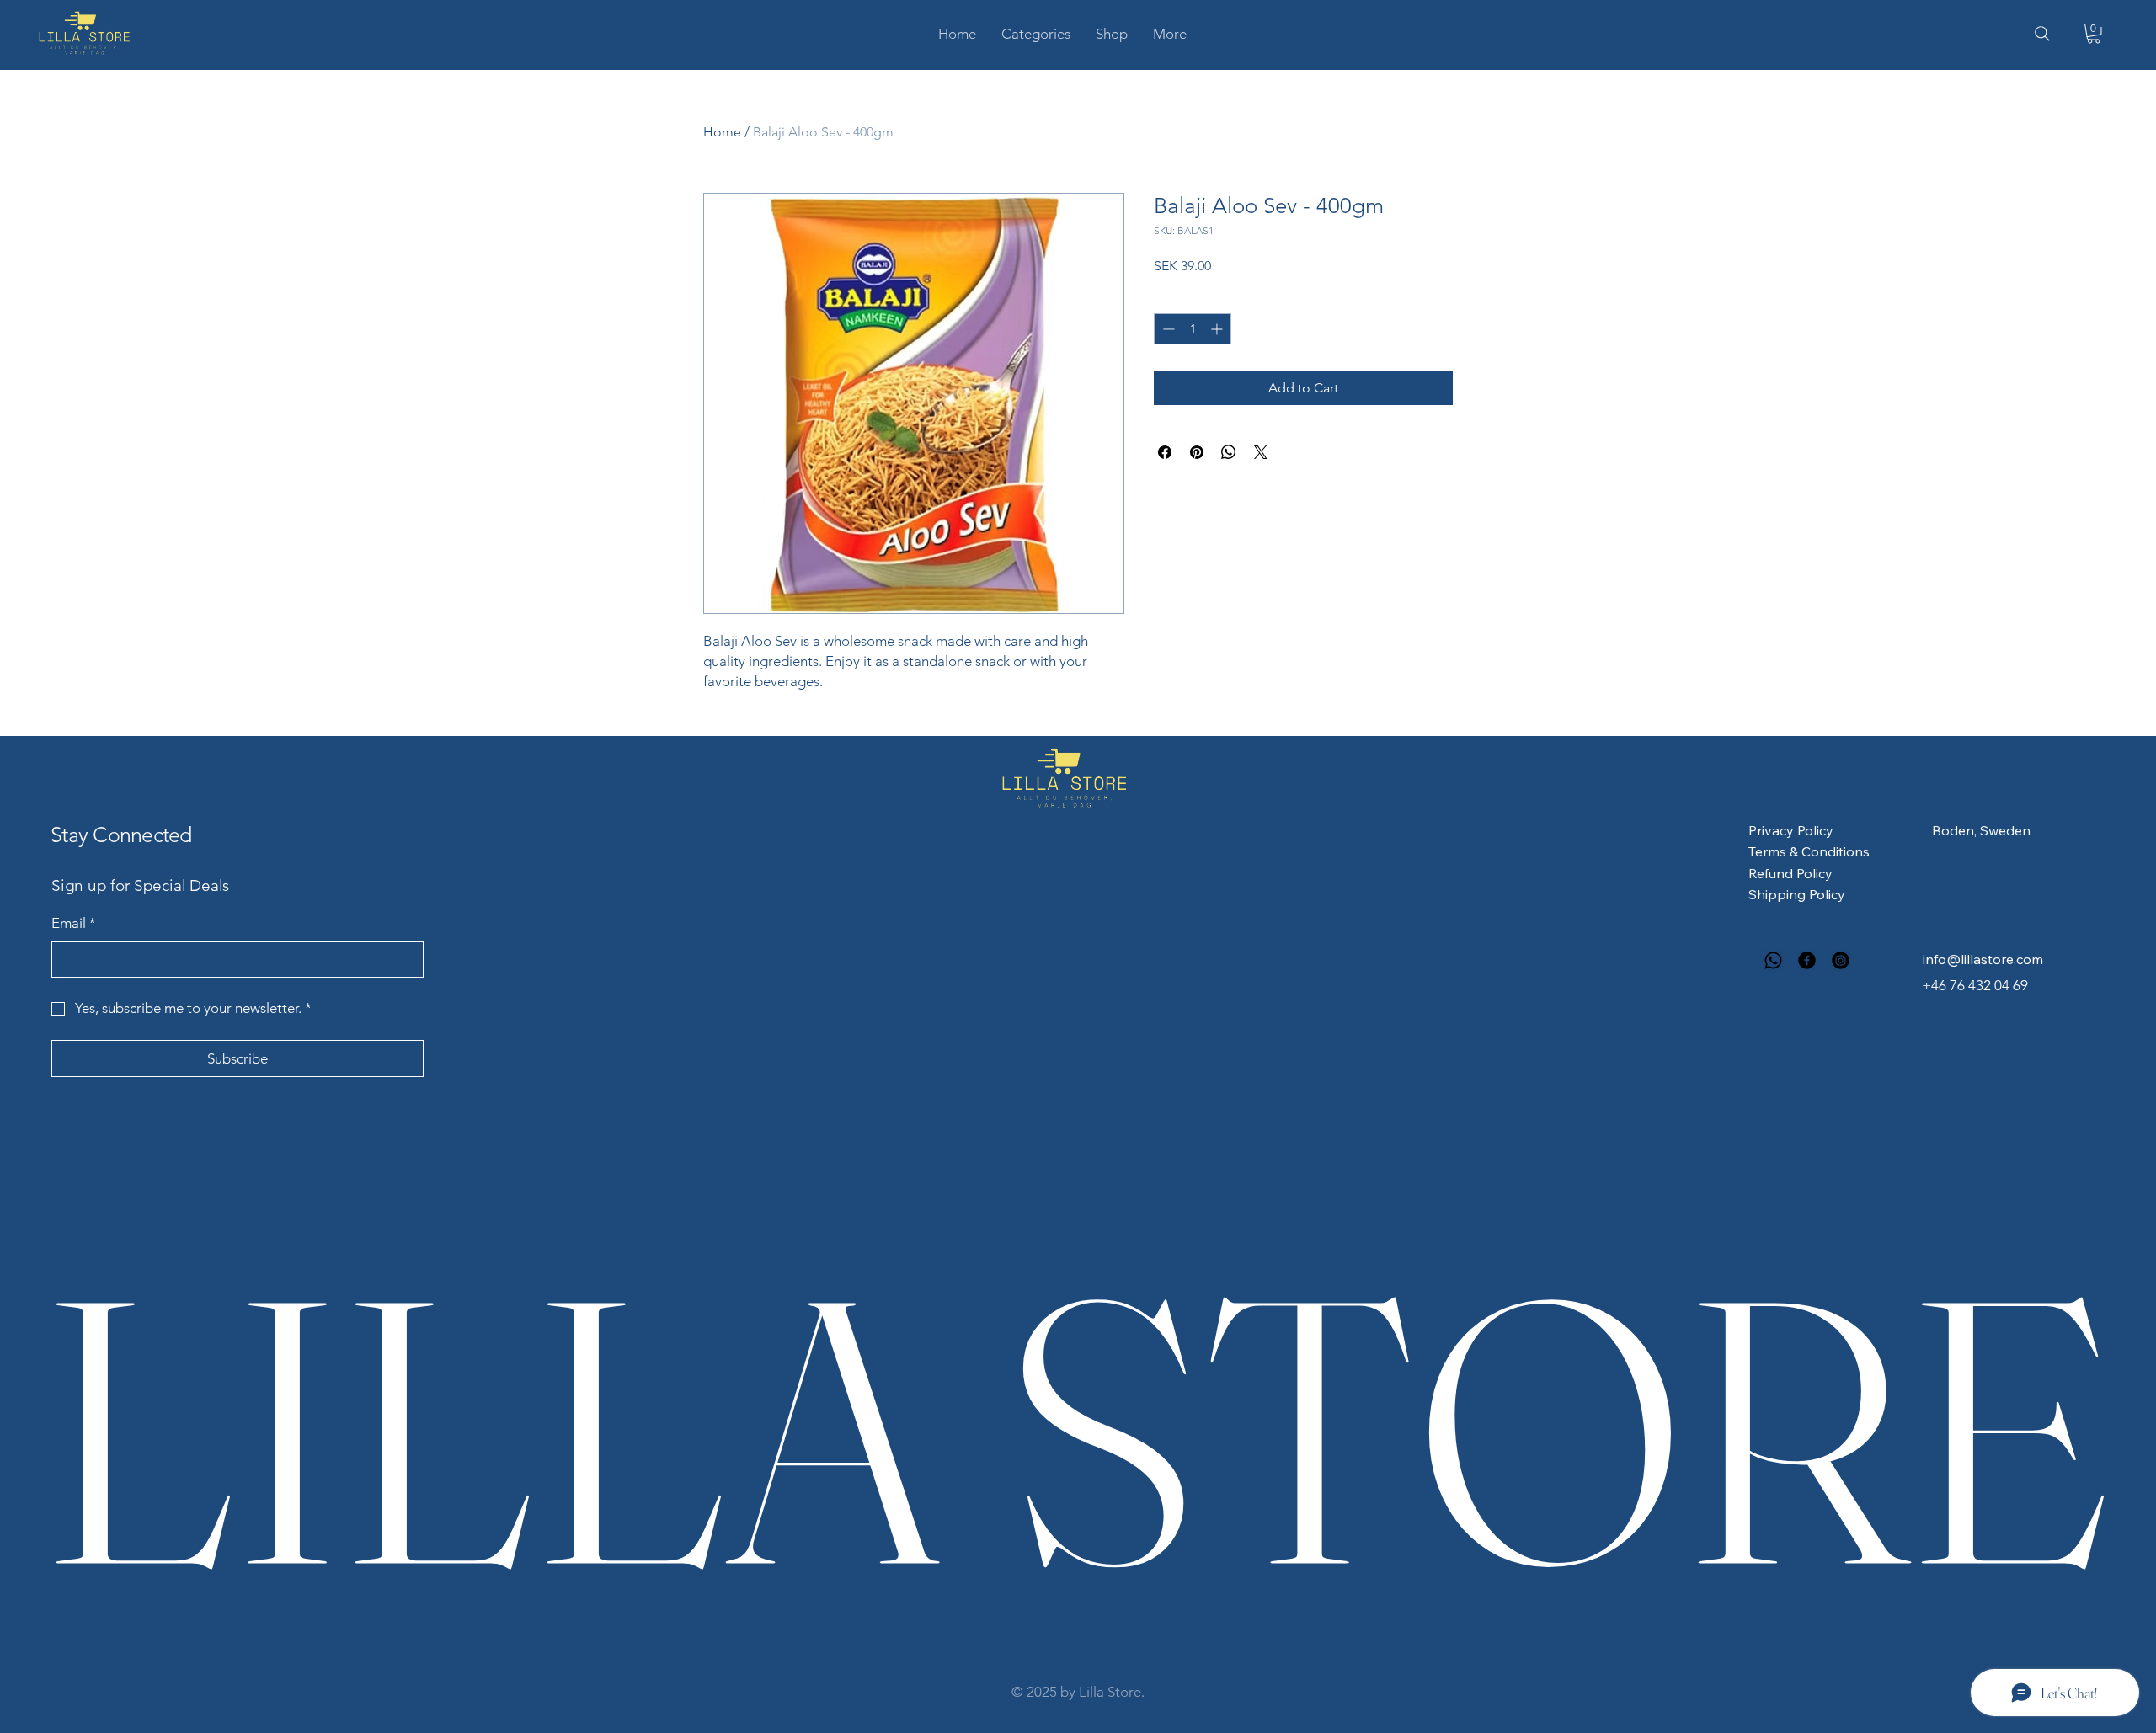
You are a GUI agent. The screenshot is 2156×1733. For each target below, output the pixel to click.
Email (74, 923)
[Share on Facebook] (1165, 452)
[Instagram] (1841, 960)
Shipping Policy (1797, 894)
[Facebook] (1807, 960)
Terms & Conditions (1809, 851)
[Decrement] (1167, 329)
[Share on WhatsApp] (1229, 452)
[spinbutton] (1193, 329)
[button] (1036, 34)
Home (722, 132)
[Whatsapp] (1773, 960)
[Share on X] (1261, 452)
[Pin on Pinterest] (1197, 452)
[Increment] (1218, 329)
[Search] (2042, 34)
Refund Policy (1790, 873)
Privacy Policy (1791, 830)
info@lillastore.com (1983, 959)
